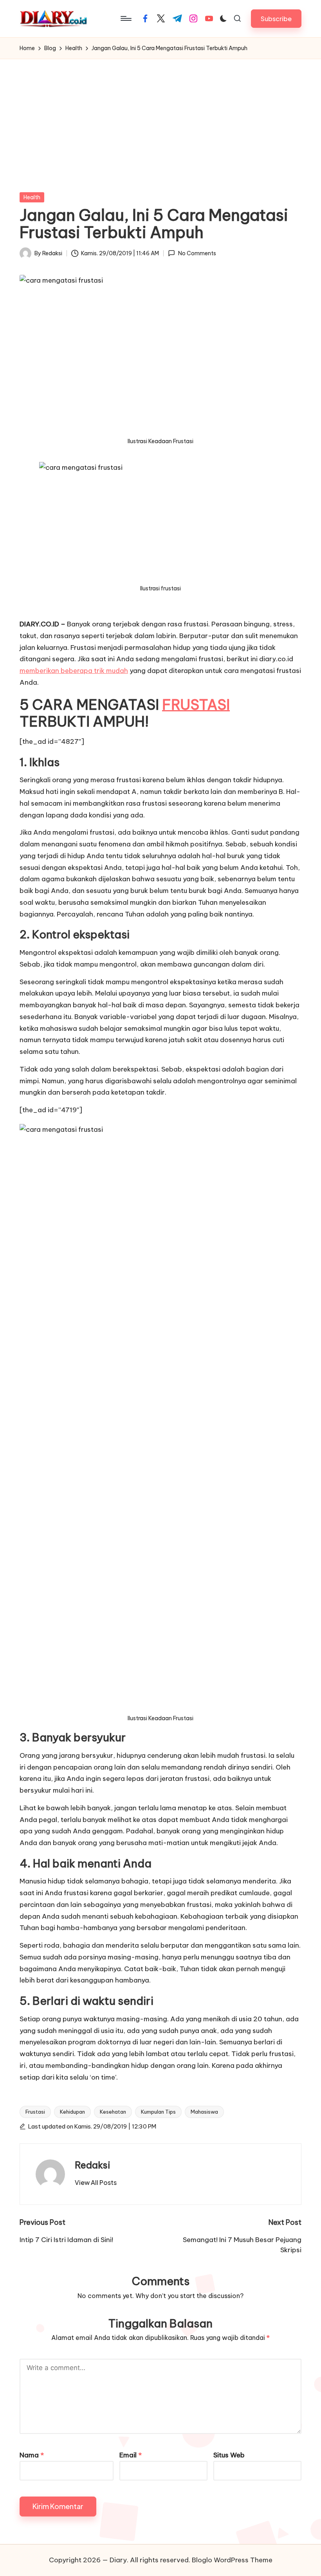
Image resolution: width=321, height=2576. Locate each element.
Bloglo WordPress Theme (232, 2560)
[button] (276, 19)
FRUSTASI (196, 705)
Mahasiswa (204, 2112)
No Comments (197, 253)
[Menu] (125, 18)
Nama (32, 2455)
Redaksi (93, 2165)
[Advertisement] (160, 118)
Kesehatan (113, 2112)
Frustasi (35, 2112)
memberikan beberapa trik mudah (74, 671)
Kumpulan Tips (158, 2112)
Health (32, 197)
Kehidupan (72, 2112)
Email (131, 2455)
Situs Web (229, 2455)
